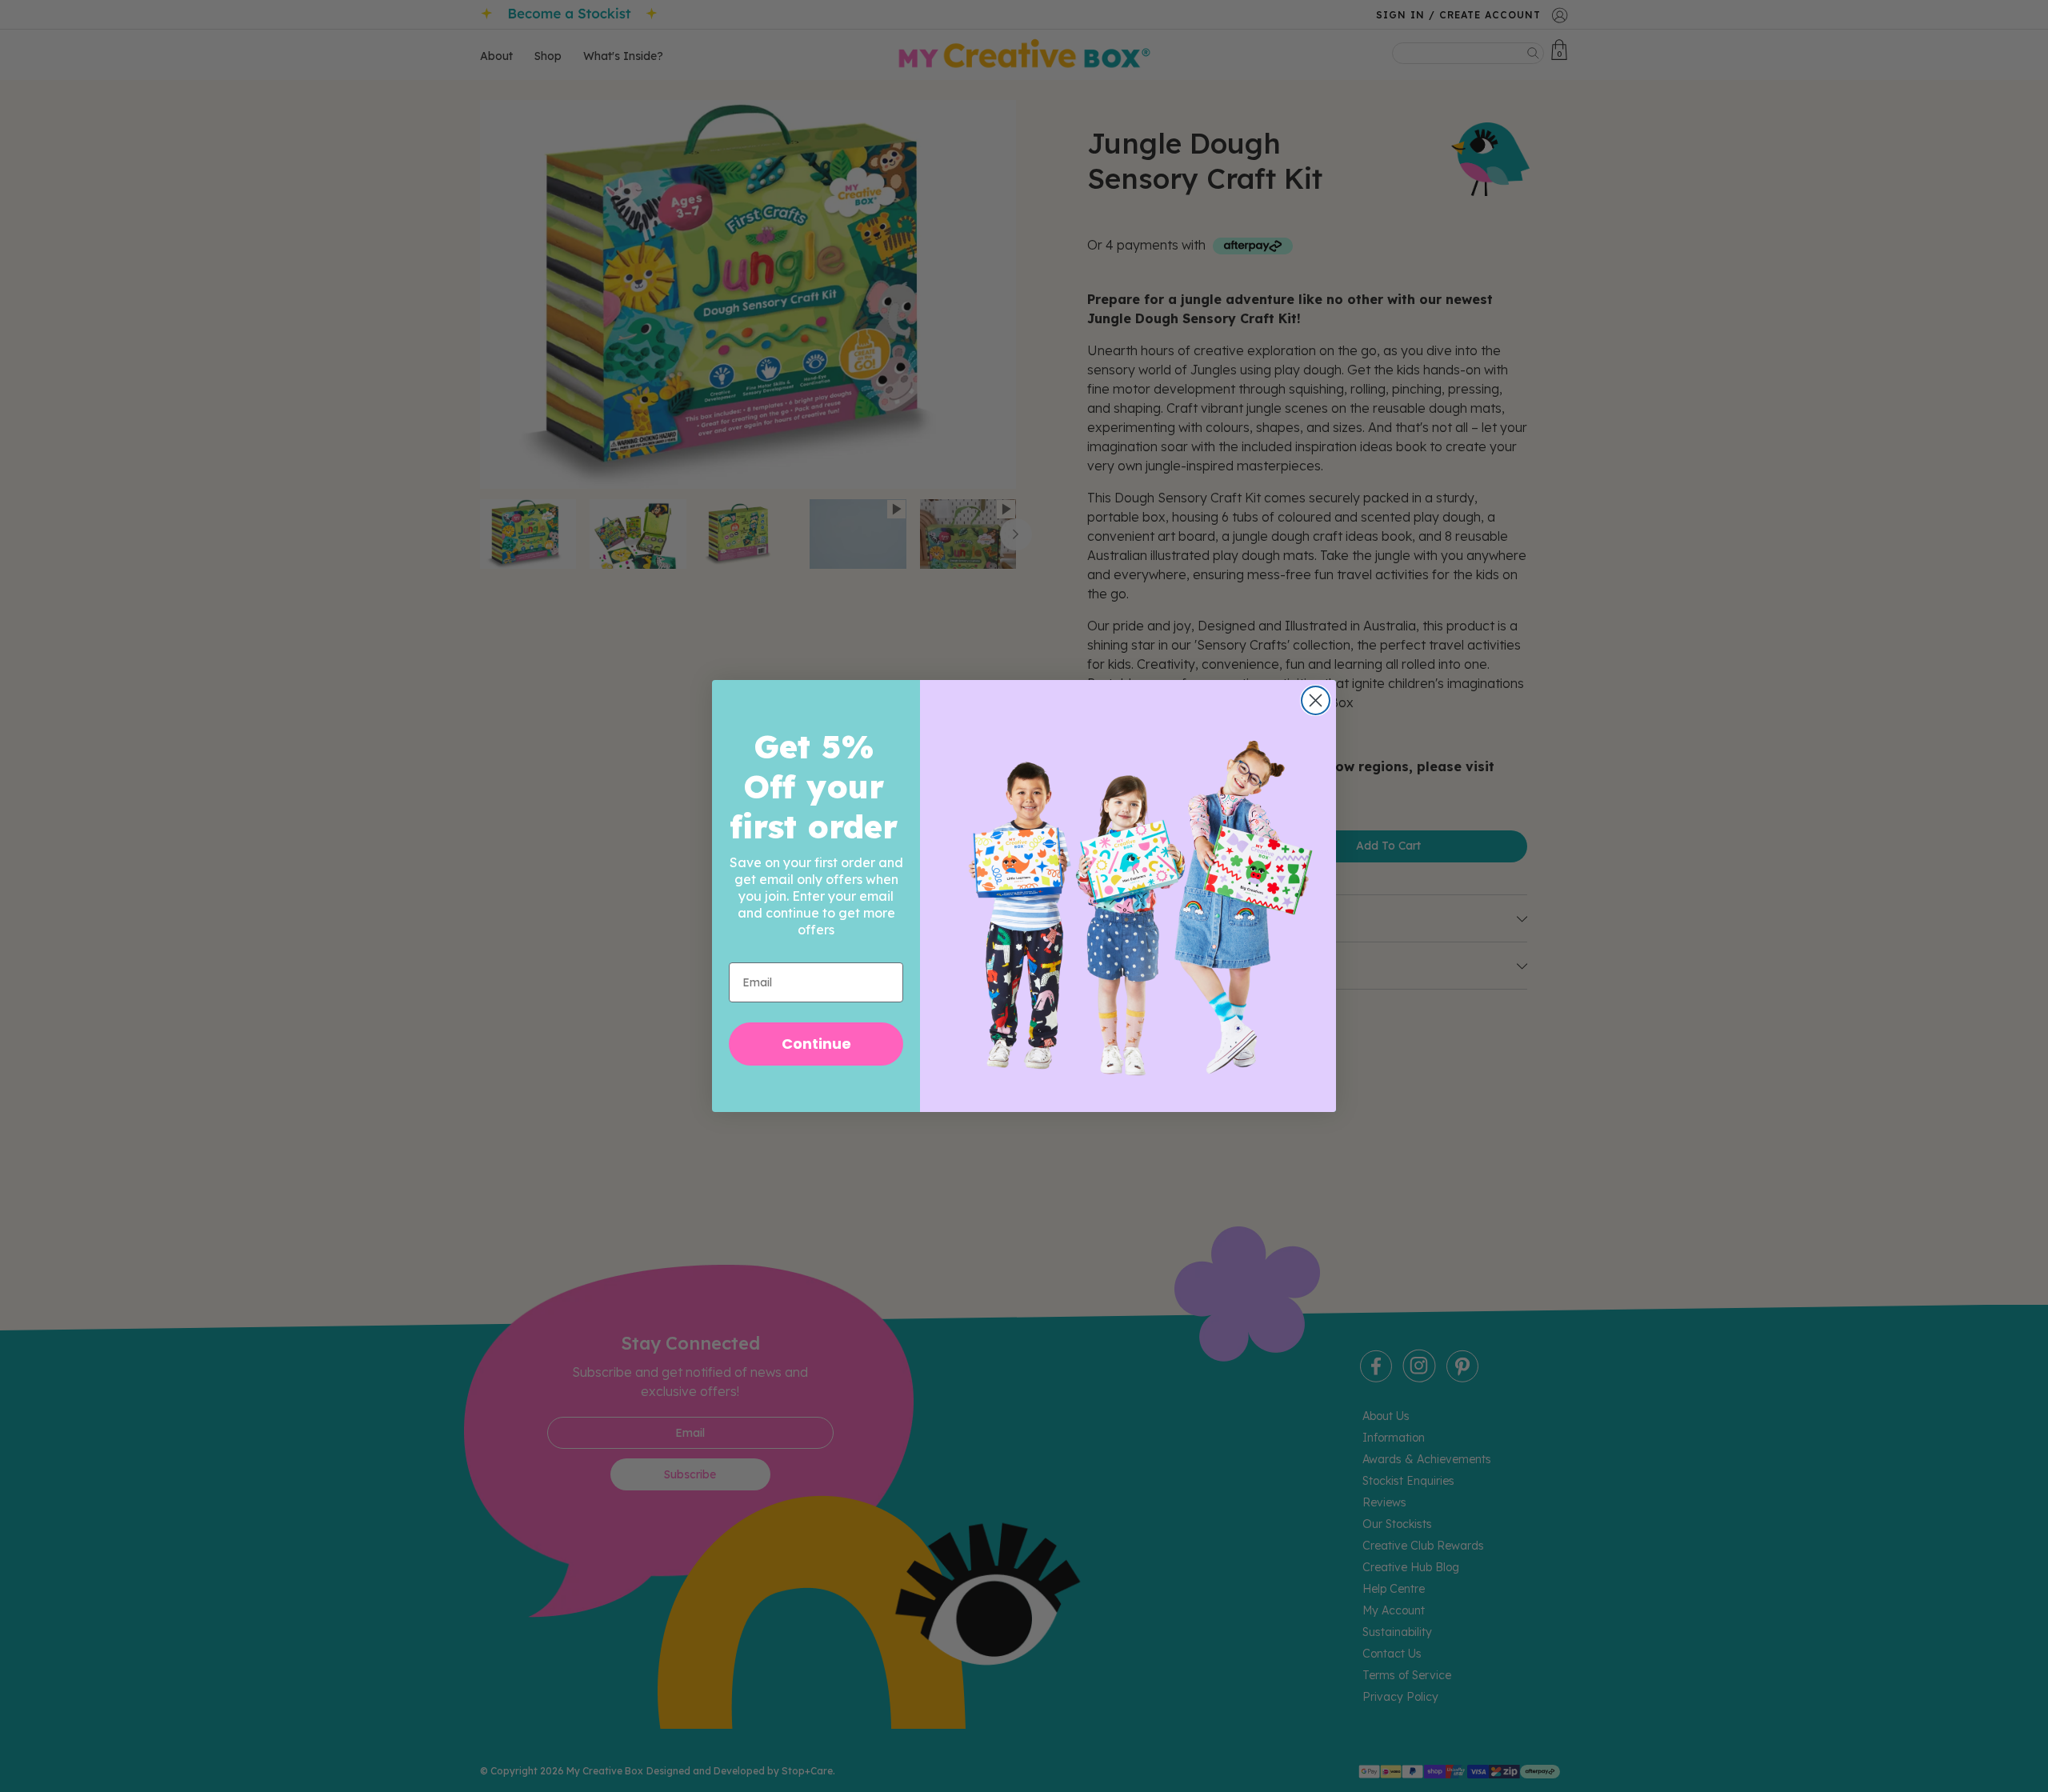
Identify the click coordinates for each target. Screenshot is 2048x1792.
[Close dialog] (1316, 700)
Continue (816, 1044)
